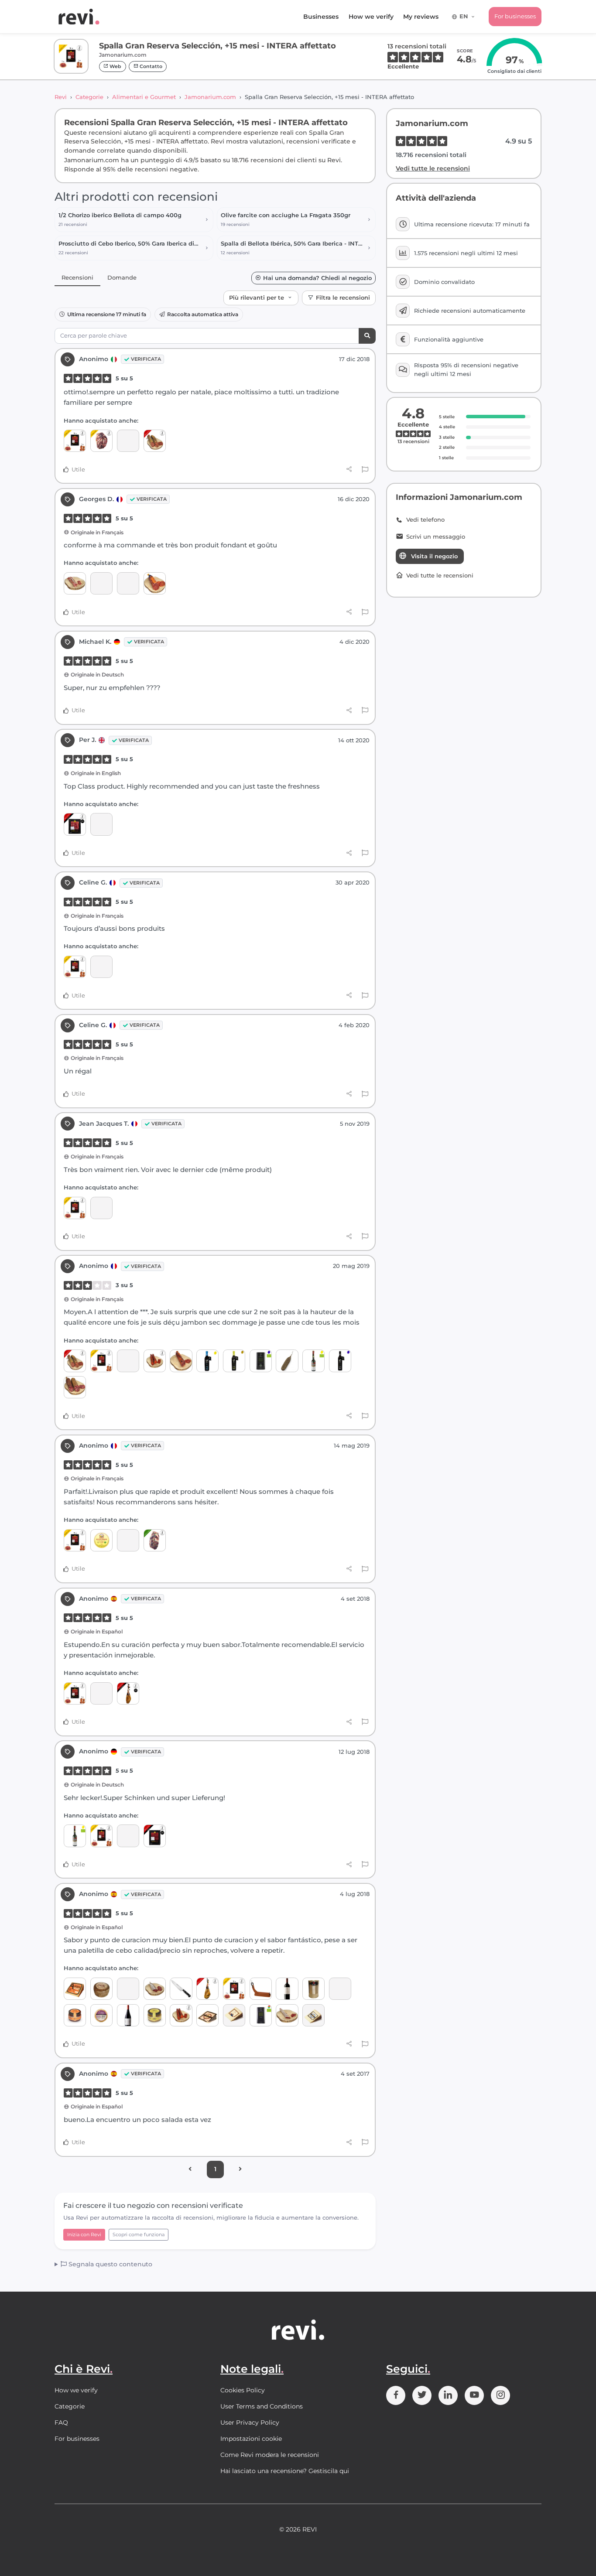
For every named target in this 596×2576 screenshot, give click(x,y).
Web (115, 66)
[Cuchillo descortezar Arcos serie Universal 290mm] (181, 1989)
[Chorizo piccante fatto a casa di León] (155, 1361)
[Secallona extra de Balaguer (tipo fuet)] (287, 2015)
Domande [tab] (122, 277)
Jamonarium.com (210, 97)
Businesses (321, 17)
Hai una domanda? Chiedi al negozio (317, 278)
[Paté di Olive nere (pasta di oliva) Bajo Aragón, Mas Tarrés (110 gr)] (75, 2015)
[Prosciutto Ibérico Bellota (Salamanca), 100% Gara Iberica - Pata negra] (128, 1693)
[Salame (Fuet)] (75, 583)
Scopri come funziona (139, 2234)
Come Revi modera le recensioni (270, 2455)
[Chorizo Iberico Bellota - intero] (155, 441)
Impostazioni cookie (251, 2439)
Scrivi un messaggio (436, 537)
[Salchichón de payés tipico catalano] (155, 1989)
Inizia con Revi (84, 2234)
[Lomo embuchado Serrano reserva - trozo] (155, 583)
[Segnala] (365, 470)
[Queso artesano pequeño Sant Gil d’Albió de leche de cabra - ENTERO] (101, 1989)
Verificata (146, 359)
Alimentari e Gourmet (144, 97)
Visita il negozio (434, 556)
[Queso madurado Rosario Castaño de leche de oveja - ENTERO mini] (101, 2015)
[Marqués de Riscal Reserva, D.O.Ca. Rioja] (128, 1989)
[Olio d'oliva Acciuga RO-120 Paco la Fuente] (101, 1540)
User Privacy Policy (250, 2422)
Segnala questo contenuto (110, 2264)
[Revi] (79, 17)
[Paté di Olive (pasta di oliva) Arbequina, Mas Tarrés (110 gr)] (155, 2015)
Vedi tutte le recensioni (433, 168)
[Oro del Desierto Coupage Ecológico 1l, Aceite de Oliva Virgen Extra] (261, 2015)
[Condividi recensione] (349, 469)
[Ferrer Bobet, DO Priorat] (128, 2015)
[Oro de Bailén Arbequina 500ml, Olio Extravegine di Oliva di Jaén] (234, 1361)
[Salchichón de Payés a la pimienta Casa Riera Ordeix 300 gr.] (287, 1361)
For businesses (515, 16)
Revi (61, 97)
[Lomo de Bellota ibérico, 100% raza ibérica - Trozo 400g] (181, 1361)
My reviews (421, 17)
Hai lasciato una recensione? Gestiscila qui (285, 2471)
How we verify (371, 17)
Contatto (150, 66)
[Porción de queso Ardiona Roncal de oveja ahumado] (75, 1989)
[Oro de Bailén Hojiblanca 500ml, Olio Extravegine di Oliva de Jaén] (207, 1361)
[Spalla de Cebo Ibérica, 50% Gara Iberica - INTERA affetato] (128, 441)
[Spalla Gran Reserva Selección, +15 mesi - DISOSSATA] (101, 441)
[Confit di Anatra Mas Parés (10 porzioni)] (313, 1989)
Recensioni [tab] (77, 277)
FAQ (61, 2422)
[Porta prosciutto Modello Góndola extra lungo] (261, 1989)
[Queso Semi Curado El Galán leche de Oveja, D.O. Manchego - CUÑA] (234, 2015)
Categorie (89, 97)
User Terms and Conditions (262, 2406)
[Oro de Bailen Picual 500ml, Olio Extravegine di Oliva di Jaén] (340, 1361)
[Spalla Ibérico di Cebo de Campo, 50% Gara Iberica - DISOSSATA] (155, 1540)
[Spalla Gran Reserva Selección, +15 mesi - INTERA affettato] (75, 441)
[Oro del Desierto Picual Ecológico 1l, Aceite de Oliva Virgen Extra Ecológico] (261, 1361)
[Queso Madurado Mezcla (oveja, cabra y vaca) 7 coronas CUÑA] (313, 2015)
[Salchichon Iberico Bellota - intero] (75, 1387)
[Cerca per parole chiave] (367, 336)
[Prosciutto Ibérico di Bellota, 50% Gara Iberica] (207, 1989)
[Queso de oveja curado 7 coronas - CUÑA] (207, 2015)
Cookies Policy (243, 2390)
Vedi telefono (425, 520)
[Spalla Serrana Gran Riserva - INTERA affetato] (128, 583)
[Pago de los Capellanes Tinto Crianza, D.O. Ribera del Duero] (287, 1989)
